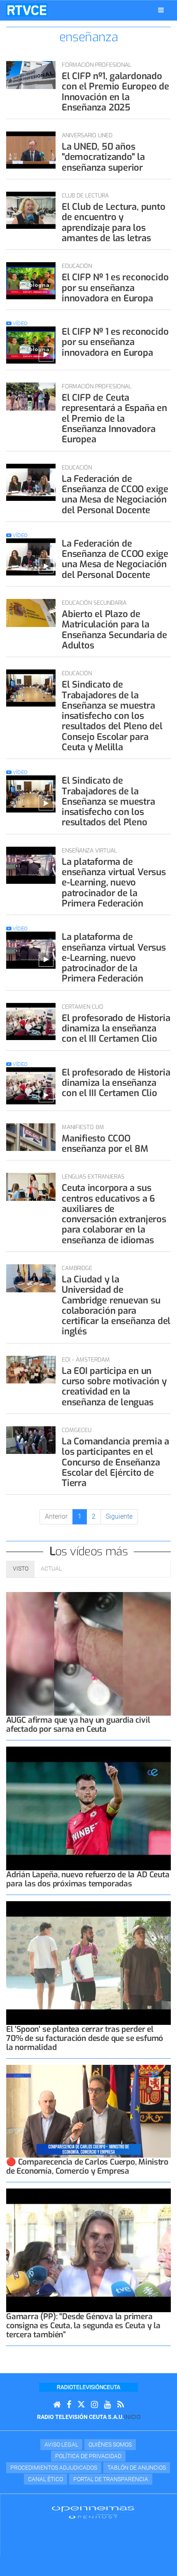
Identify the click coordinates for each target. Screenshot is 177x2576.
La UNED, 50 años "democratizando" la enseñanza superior (103, 157)
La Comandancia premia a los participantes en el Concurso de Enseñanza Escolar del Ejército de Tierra (115, 1462)
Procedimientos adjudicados (54, 2468)
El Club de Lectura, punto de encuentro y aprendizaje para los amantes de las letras (114, 222)
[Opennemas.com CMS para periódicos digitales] (93, 2512)
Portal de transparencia (111, 2479)
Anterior (56, 1516)
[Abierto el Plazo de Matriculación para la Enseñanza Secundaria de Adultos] (31, 613)
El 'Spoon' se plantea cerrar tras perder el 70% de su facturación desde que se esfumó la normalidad (85, 2038)
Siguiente (119, 1516)
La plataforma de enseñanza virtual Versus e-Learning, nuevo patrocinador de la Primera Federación (114, 883)
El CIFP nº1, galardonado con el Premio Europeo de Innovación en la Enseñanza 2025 (115, 92)
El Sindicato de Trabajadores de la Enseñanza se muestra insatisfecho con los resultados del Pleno (108, 801)
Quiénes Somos (110, 2444)
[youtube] (108, 2405)
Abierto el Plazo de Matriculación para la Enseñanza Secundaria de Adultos (114, 630)
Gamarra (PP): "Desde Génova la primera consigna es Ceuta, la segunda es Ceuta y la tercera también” (83, 2326)
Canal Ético (45, 2479)
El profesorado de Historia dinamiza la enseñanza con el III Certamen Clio (116, 1029)
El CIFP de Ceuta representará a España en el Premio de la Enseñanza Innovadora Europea (114, 418)
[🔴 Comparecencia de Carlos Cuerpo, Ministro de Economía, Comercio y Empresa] (88, 2111)
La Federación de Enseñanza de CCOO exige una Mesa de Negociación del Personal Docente (115, 494)
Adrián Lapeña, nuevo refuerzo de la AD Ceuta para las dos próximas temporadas (88, 1879)
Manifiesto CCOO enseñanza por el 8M (105, 1144)
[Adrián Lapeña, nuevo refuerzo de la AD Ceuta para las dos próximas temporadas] (88, 1808)
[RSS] (121, 2405)
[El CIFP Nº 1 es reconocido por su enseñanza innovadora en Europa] (31, 281)
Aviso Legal (61, 2444)
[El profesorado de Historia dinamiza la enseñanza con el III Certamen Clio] (31, 1021)
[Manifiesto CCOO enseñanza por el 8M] (31, 1137)
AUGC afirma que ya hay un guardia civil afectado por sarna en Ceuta (78, 1725)
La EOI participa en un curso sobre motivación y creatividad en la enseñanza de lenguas (114, 1387)
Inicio (132, 2417)
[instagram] (94, 2405)
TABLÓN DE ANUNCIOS (137, 2468)
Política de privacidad (88, 2456)
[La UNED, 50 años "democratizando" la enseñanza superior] (31, 150)
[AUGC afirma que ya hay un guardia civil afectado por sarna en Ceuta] (88, 1654)
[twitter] (81, 2405)
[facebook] (69, 2405)
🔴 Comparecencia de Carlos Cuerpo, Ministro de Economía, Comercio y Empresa (87, 2166)
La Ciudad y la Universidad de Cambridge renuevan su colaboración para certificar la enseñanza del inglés (116, 1305)
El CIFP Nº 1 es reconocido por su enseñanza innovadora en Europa (115, 288)
